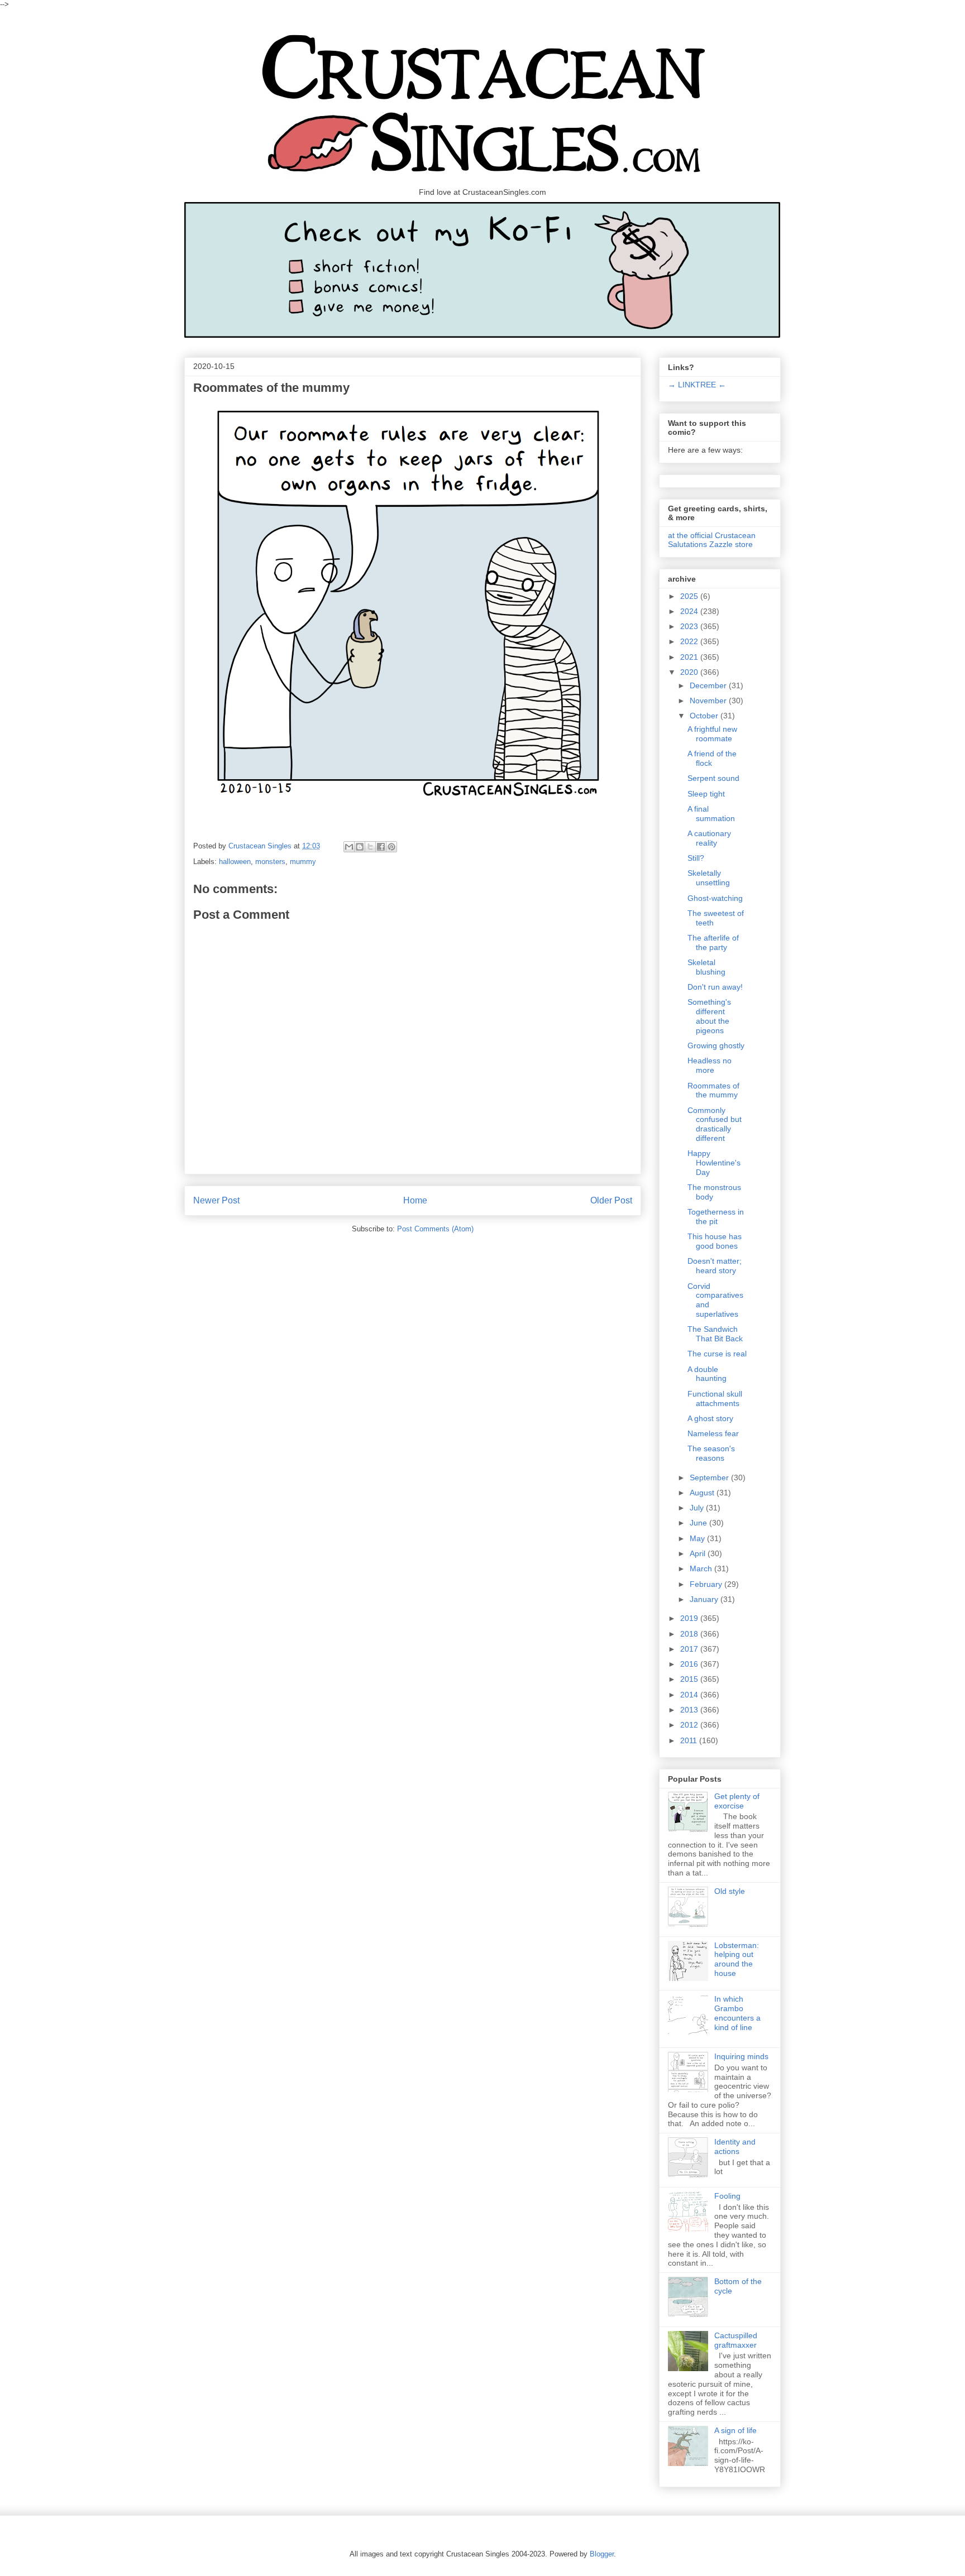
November (709, 701)
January (705, 1599)
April (699, 1553)
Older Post (611, 1200)
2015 (690, 1679)
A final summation (711, 814)
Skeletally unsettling (709, 878)
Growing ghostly (716, 1045)
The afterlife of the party (713, 942)
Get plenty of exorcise (737, 1801)
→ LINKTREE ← (697, 385)
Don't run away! (715, 987)
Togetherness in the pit (716, 1217)
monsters (270, 862)
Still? (696, 858)
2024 (690, 611)
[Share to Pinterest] (391, 847)
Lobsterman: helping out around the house (737, 1959)
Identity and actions (735, 2146)
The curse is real (717, 1354)
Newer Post (216, 1200)
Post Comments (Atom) (435, 1229)
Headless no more (710, 1065)
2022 (690, 641)
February (707, 1584)
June (699, 1523)
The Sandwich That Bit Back (715, 1334)
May (698, 1538)
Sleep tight (706, 794)
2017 (690, 1649)
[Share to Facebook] (381, 847)
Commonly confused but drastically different (715, 1124)
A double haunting (707, 1374)
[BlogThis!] (360, 847)
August (703, 1493)
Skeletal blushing (706, 967)
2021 (690, 657)
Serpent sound (713, 778)
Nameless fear (713, 1433)
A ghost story (710, 1418)
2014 (690, 1695)
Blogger (602, 2554)
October (705, 716)
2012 (690, 1725)
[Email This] (349, 847)
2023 (690, 626)
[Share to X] (370, 847)
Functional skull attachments (715, 1399)
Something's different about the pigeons (709, 1016)
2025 (690, 596)
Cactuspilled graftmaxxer (736, 2340)
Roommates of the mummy (713, 1090)
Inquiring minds (741, 2056)
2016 (690, 1664)
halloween (235, 862)
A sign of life (735, 2430)
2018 (690, 1634)
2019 (690, 1618)
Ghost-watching (715, 898)
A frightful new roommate (712, 734)
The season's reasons (711, 1453)
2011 (690, 1740)
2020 (690, 672)
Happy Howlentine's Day (714, 1163)
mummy (303, 862)
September (710, 1478)
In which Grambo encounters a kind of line (737, 2013)
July (698, 1508)
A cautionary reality (709, 838)
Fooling (727, 2196)
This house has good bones (715, 1241)
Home (415, 1200)
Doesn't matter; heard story (715, 1266)
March (702, 1568)
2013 (690, 1710)
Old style (730, 1891)
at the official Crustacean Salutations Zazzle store (712, 540)
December (709, 685)
